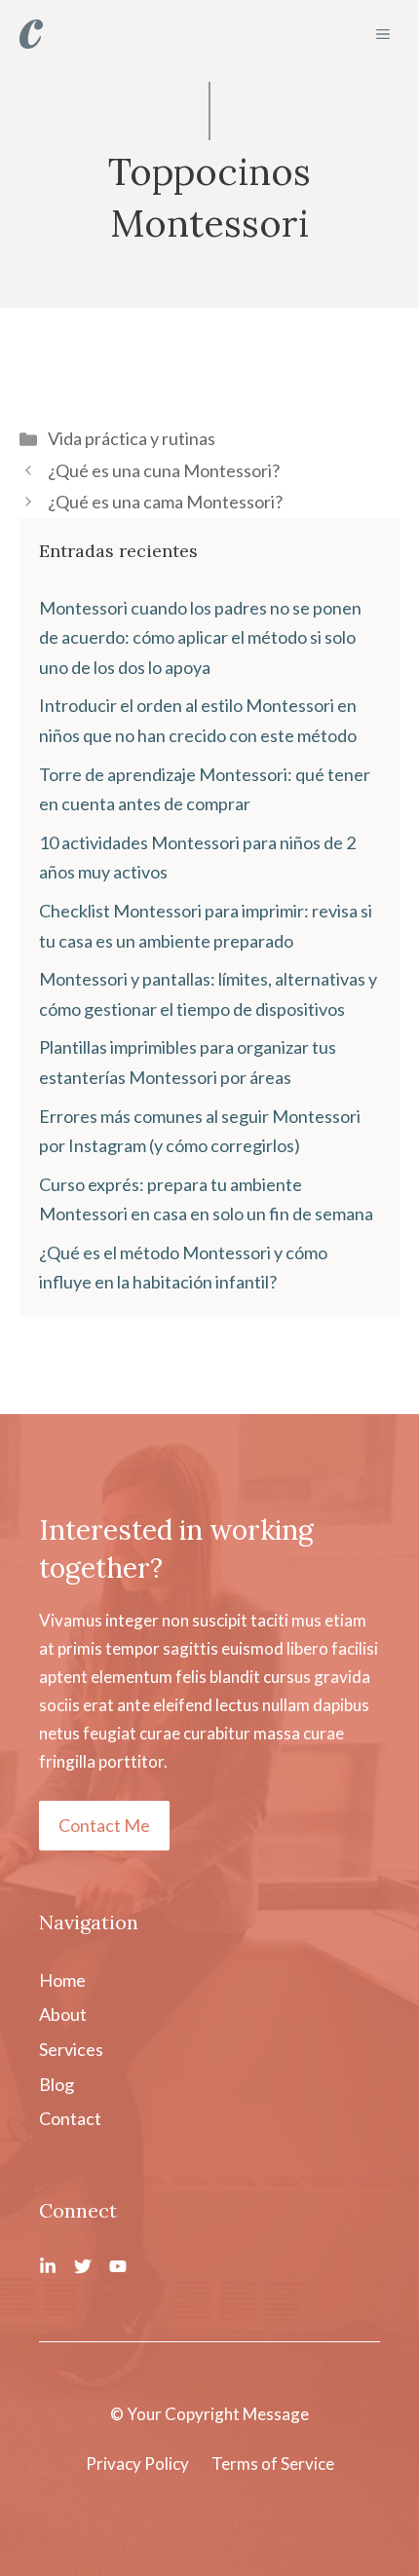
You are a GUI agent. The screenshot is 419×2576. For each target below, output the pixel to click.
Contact (70, 2118)
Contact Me (104, 1825)
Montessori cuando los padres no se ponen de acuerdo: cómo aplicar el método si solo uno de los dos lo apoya (200, 637)
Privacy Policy (137, 2464)
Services (71, 2049)
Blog (57, 2084)
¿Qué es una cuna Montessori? (164, 470)
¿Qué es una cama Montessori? (165, 502)
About (63, 2014)
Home (62, 1980)
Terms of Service (273, 2464)
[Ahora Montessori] (31, 34)
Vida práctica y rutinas (132, 438)
